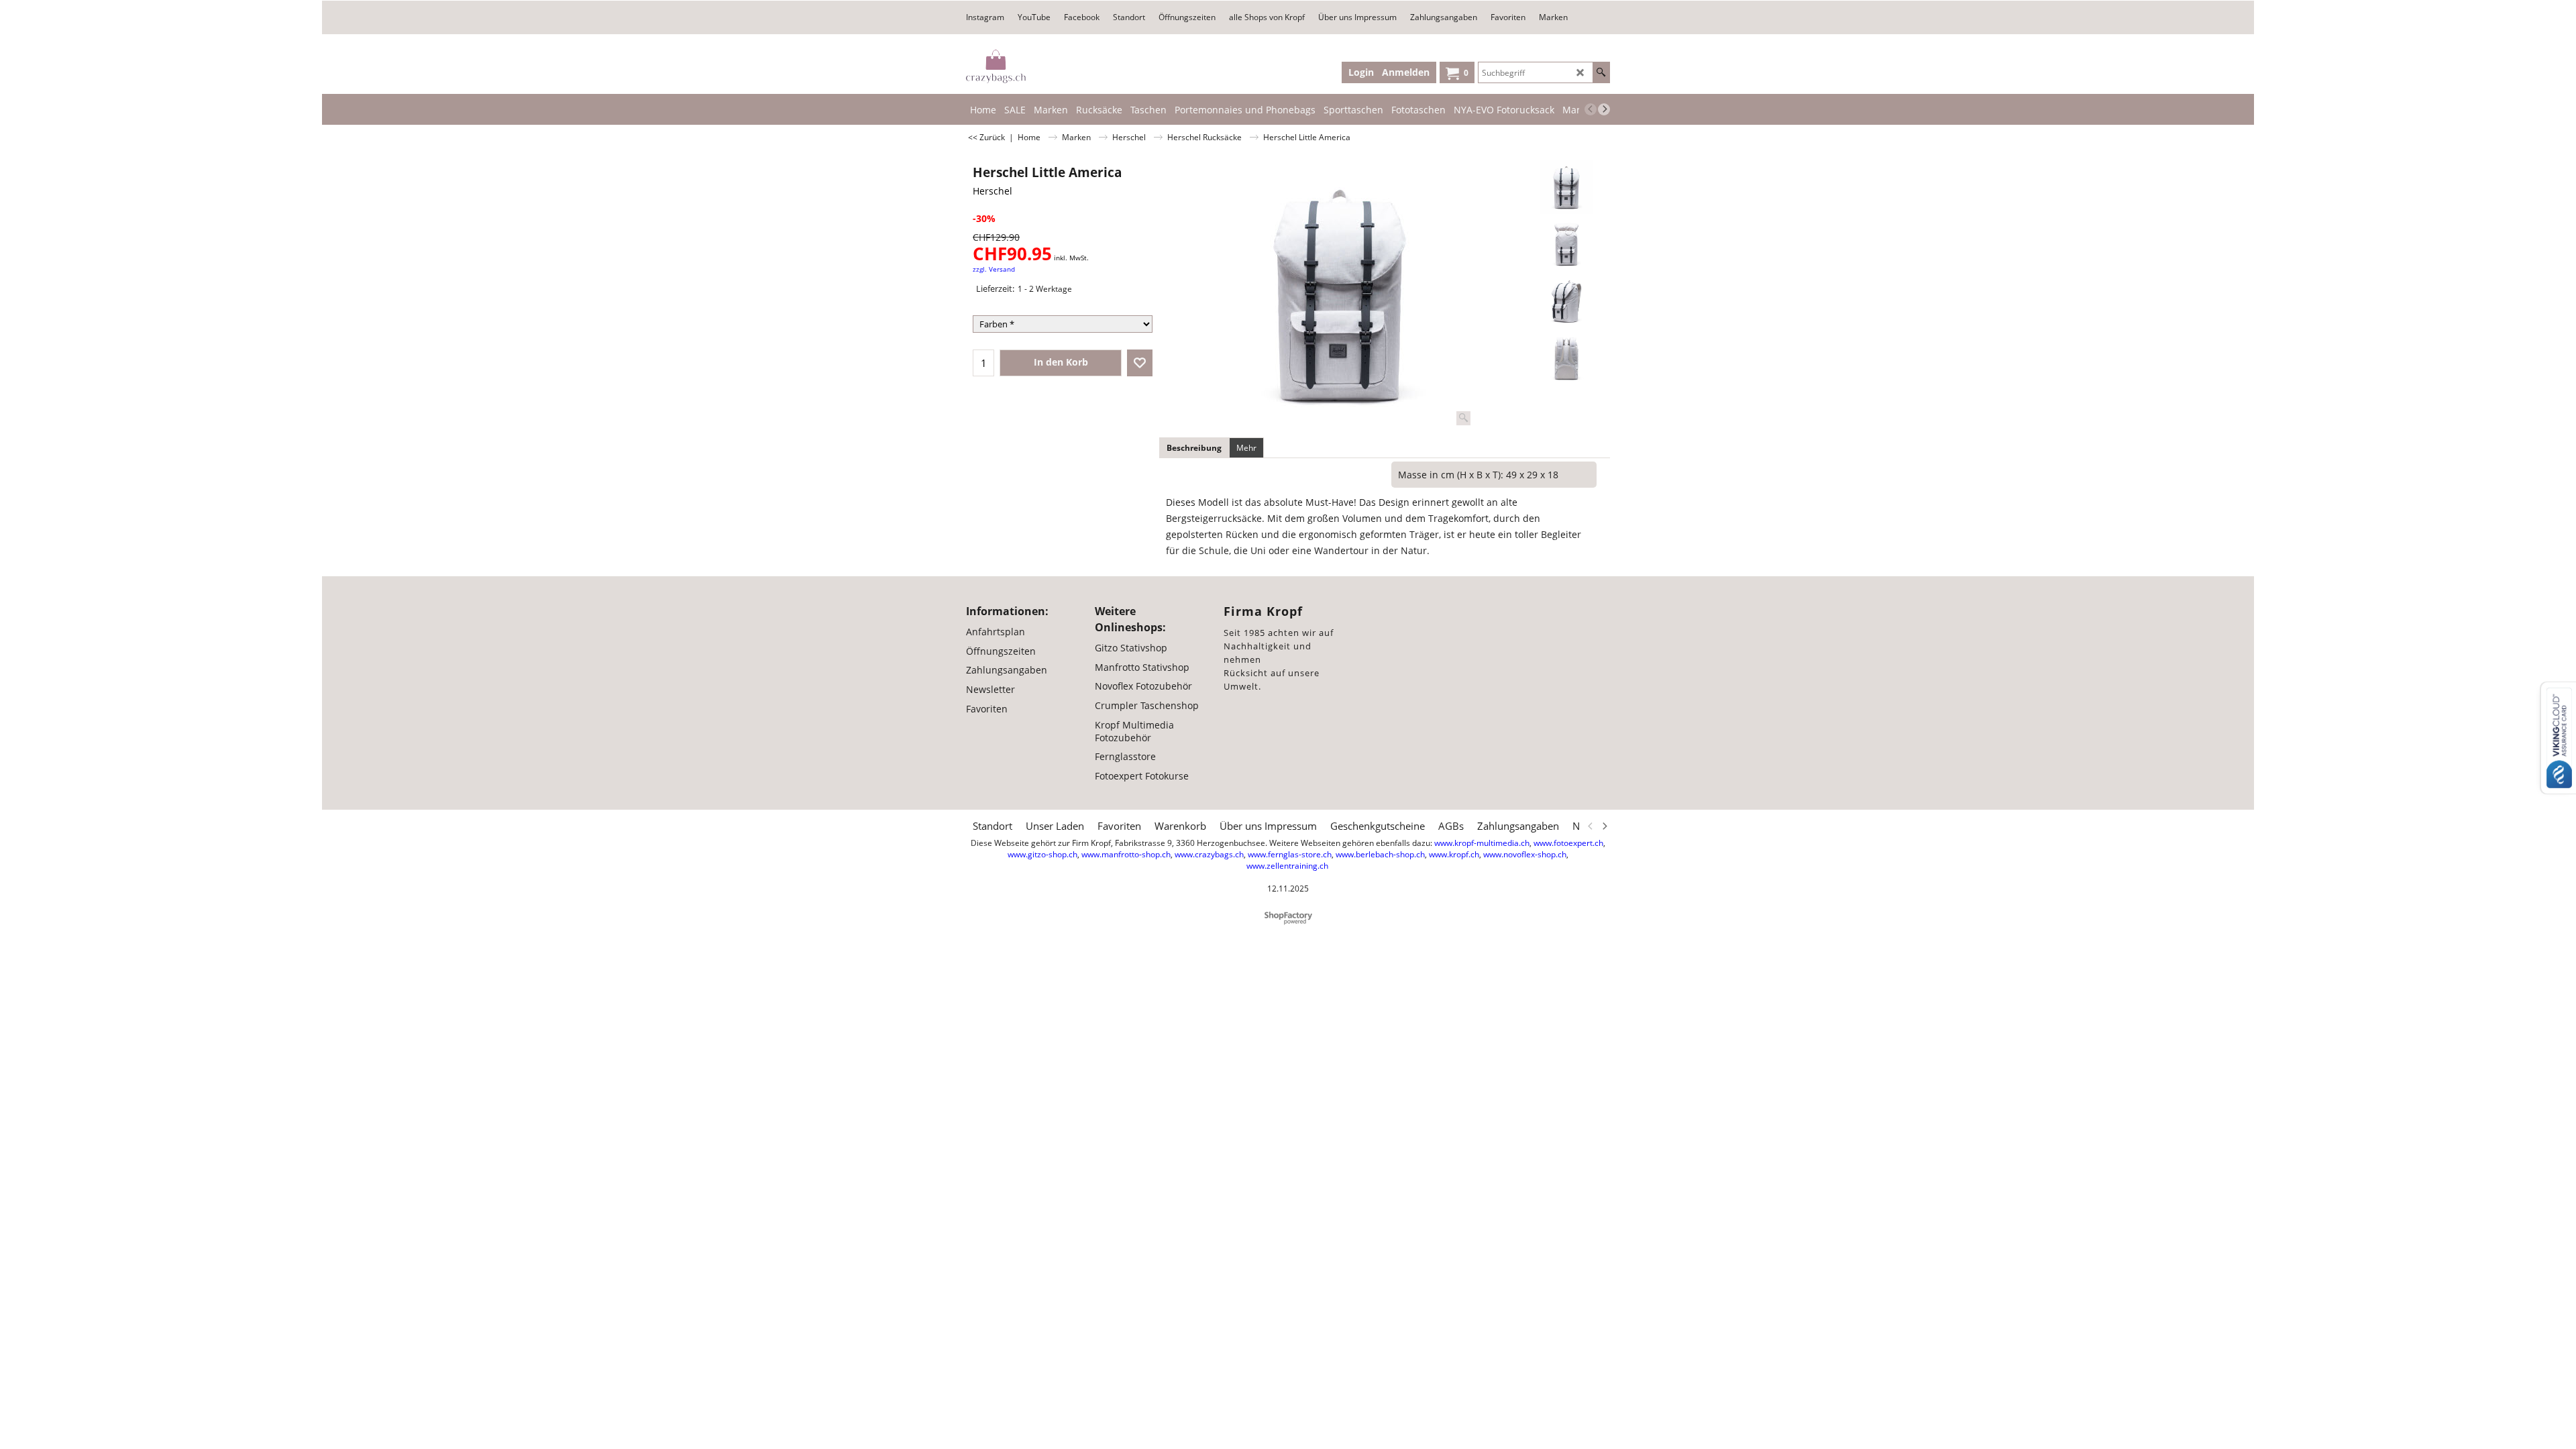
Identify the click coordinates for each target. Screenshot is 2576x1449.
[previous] (1591, 109)
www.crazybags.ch (1209, 854)
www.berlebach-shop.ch (1380, 854)
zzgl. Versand (994, 269)
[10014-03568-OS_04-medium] (1567, 358)
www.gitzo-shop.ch (1042, 854)
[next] (1604, 109)
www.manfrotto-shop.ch (1126, 854)
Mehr (1246, 448)
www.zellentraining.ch (1287, 866)
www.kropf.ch (1454, 854)
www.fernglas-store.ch (1290, 854)
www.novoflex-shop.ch (1525, 854)
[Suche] (1601, 72)
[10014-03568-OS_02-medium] (1567, 244)
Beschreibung (1194, 448)
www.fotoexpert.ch (1568, 843)
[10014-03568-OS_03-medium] (1567, 301)
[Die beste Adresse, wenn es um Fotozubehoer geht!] (996, 66)
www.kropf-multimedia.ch (1482, 843)
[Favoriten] (1140, 363)
